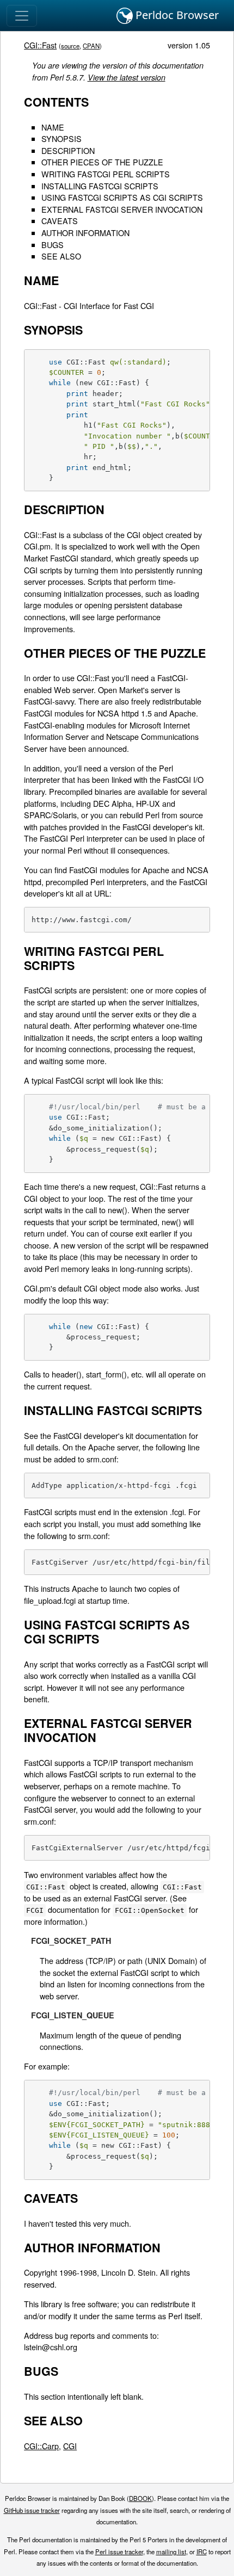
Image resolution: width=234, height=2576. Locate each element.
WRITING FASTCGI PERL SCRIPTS (106, 174)
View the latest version (127, 77)
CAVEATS (60, 221)
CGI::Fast (40, 45)
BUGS (53, 245)
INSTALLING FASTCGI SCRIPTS (100, 186)
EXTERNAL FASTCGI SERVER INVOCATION (122, 209)
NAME (53, 127)
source (70, 46)
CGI (70, 2446)
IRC (202, 2552)
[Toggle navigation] (22, 16)
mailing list (171, 2552)
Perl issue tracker (119, 2552)
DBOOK (140, 2498)
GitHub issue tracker (32, 2510)
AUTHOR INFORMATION (85, 233)
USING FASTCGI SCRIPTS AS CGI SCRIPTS (122, 197)
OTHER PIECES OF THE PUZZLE (102, 162)
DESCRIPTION (68, 150)
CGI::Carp (41, 2446)
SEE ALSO (61, 256)
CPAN (91, 46)
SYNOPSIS (61, 138)
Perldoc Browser (176, 15)
